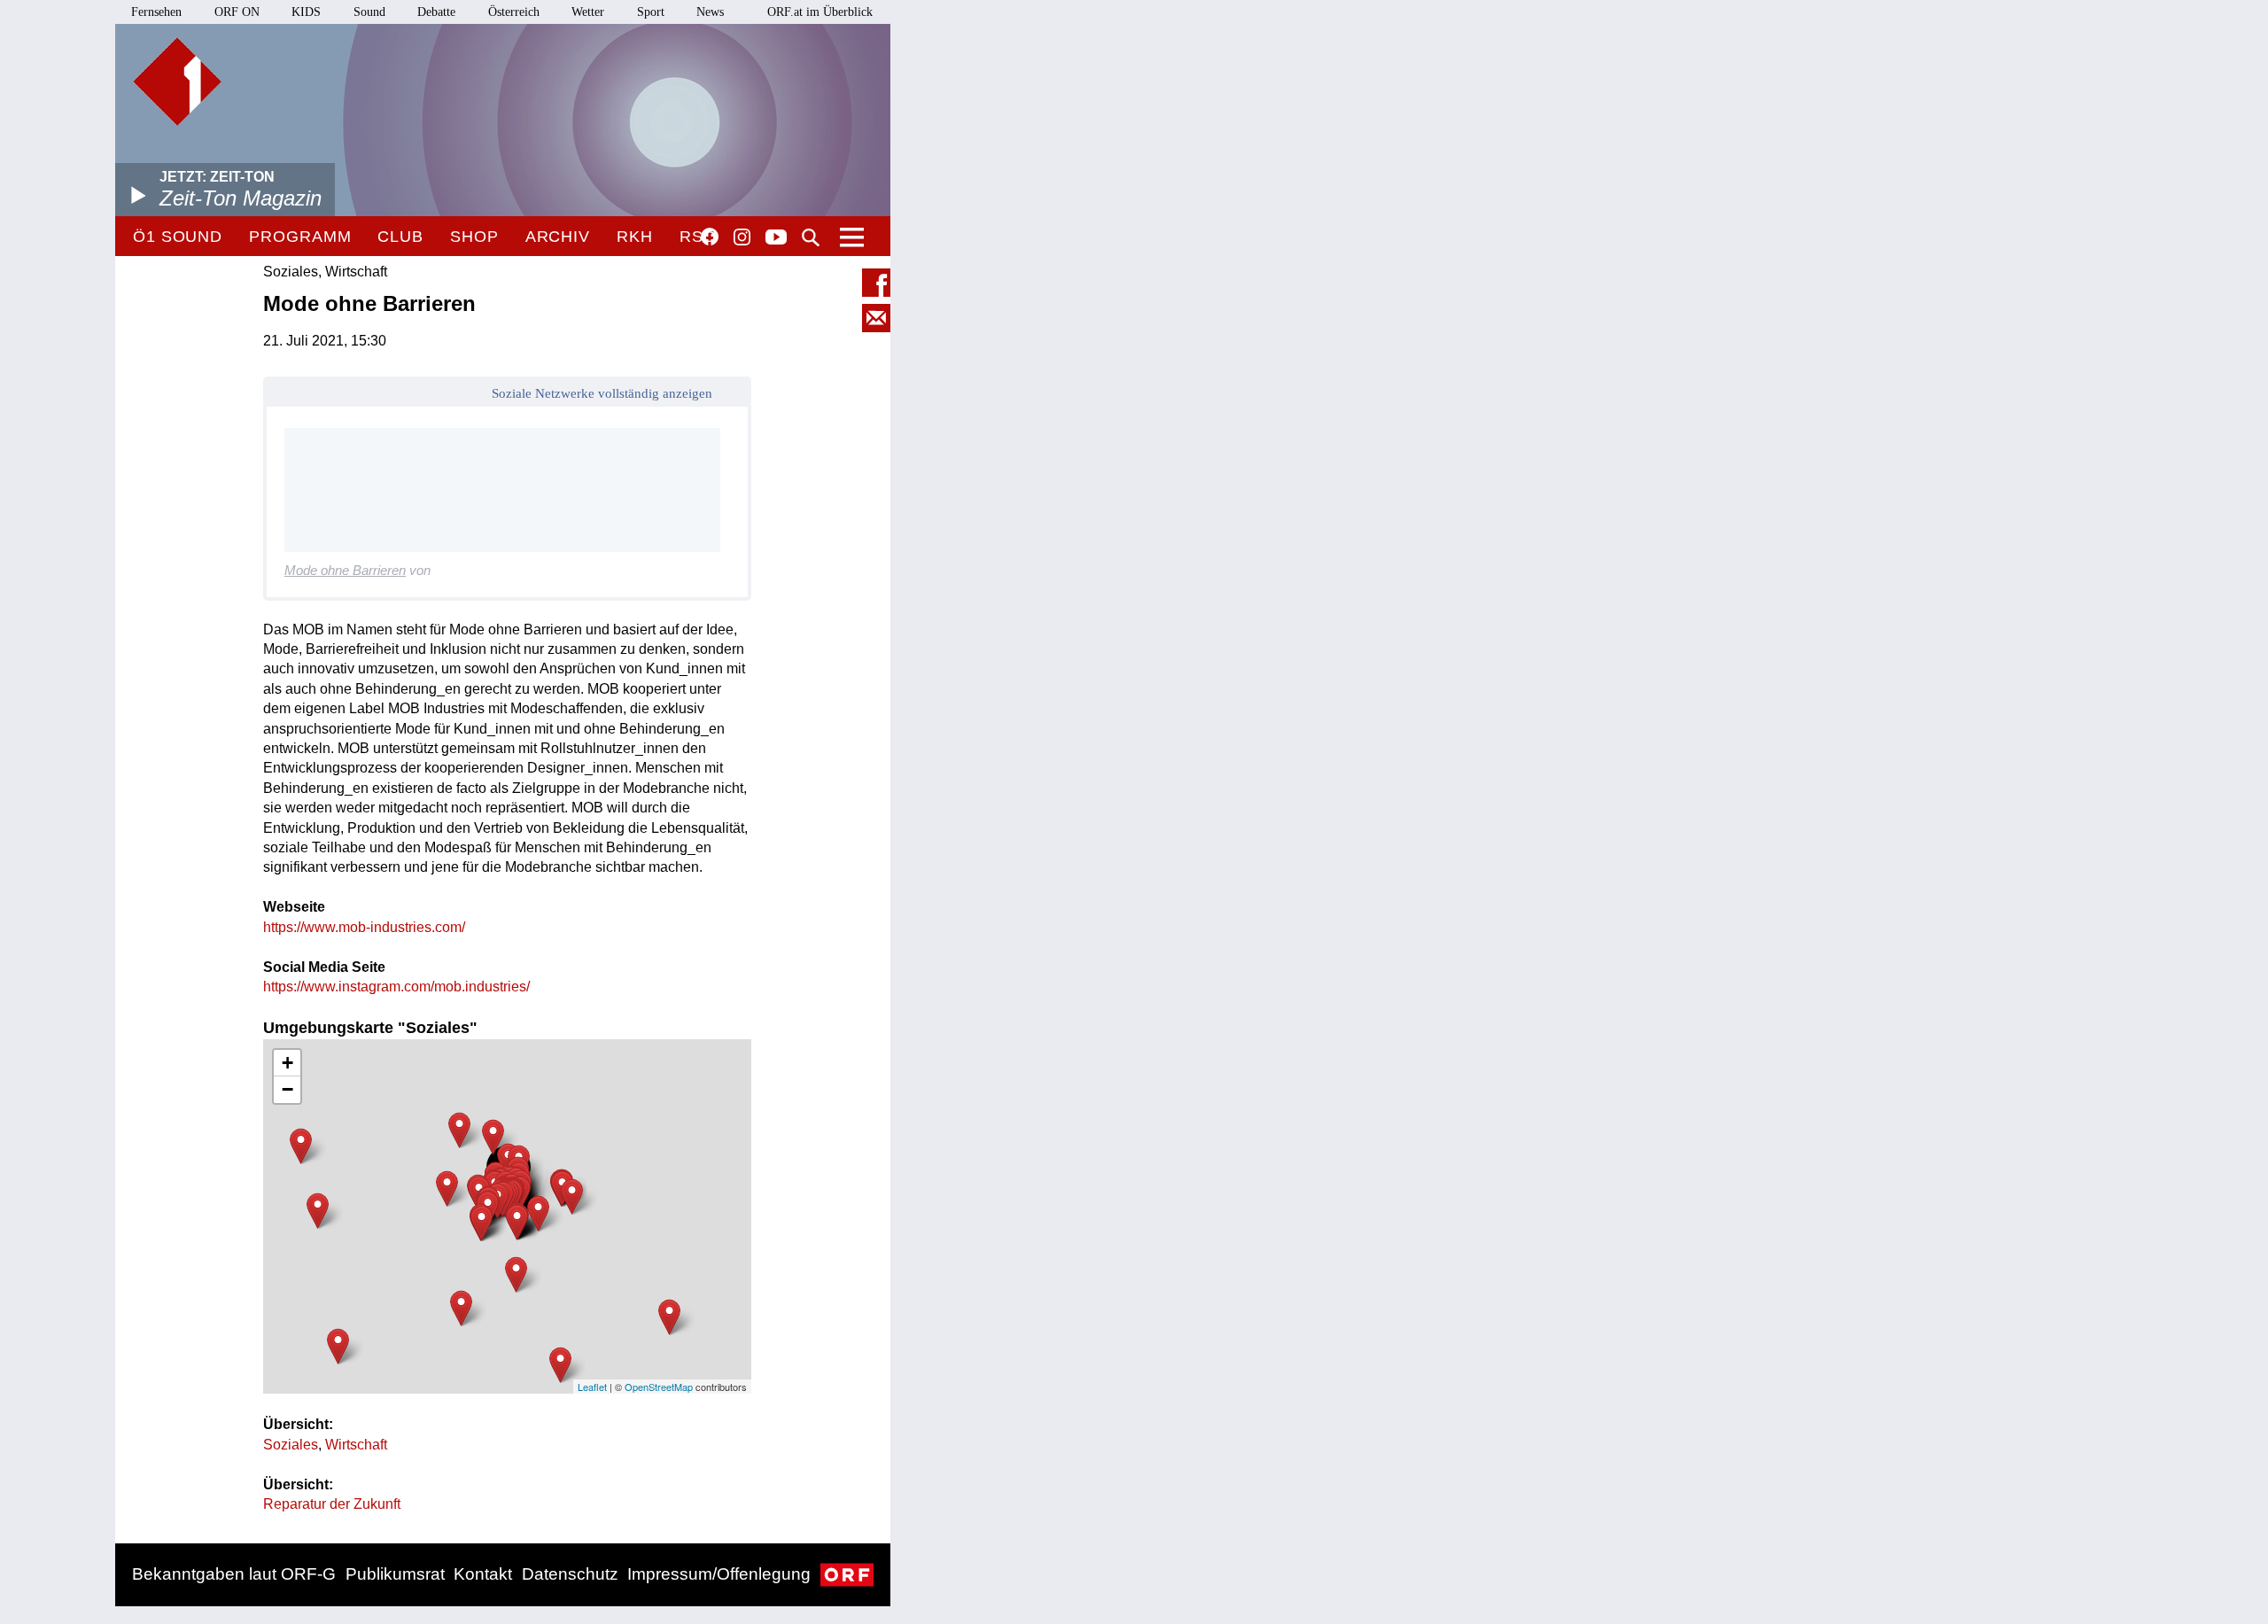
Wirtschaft (356, 1445)
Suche (811, 237)
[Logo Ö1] (177, 82)
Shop (474, 237)
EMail (876, 318)
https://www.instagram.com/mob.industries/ (396, 987)
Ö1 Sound (178, 237)
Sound (369, 12)
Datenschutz (570, 1574)
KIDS (306, 12)
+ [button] (287, 1063)
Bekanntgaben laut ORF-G (234, 1574)
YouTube (776, 238)
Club (400, 237)
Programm (300, 237)
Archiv (558, 237)
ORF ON (237, 12)
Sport (651, 12)
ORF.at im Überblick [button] (820, 12)
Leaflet (592, 1387)
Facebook (710, 237)
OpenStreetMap (659, 1387)
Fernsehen (156, 12)
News (710, 12)
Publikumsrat (395, 1574)
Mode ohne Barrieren (345, 570)
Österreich (514, 12)
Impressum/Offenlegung (719, 1574)
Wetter (588, 12)
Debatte (436, 12)
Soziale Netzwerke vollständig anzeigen (602, 393)
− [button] (287, 1089)
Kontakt (483, 1574)
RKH (635, 237)
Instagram (742, 237)
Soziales (291, 1445)
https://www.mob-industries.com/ (364, 927)
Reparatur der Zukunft (332, 1504)
